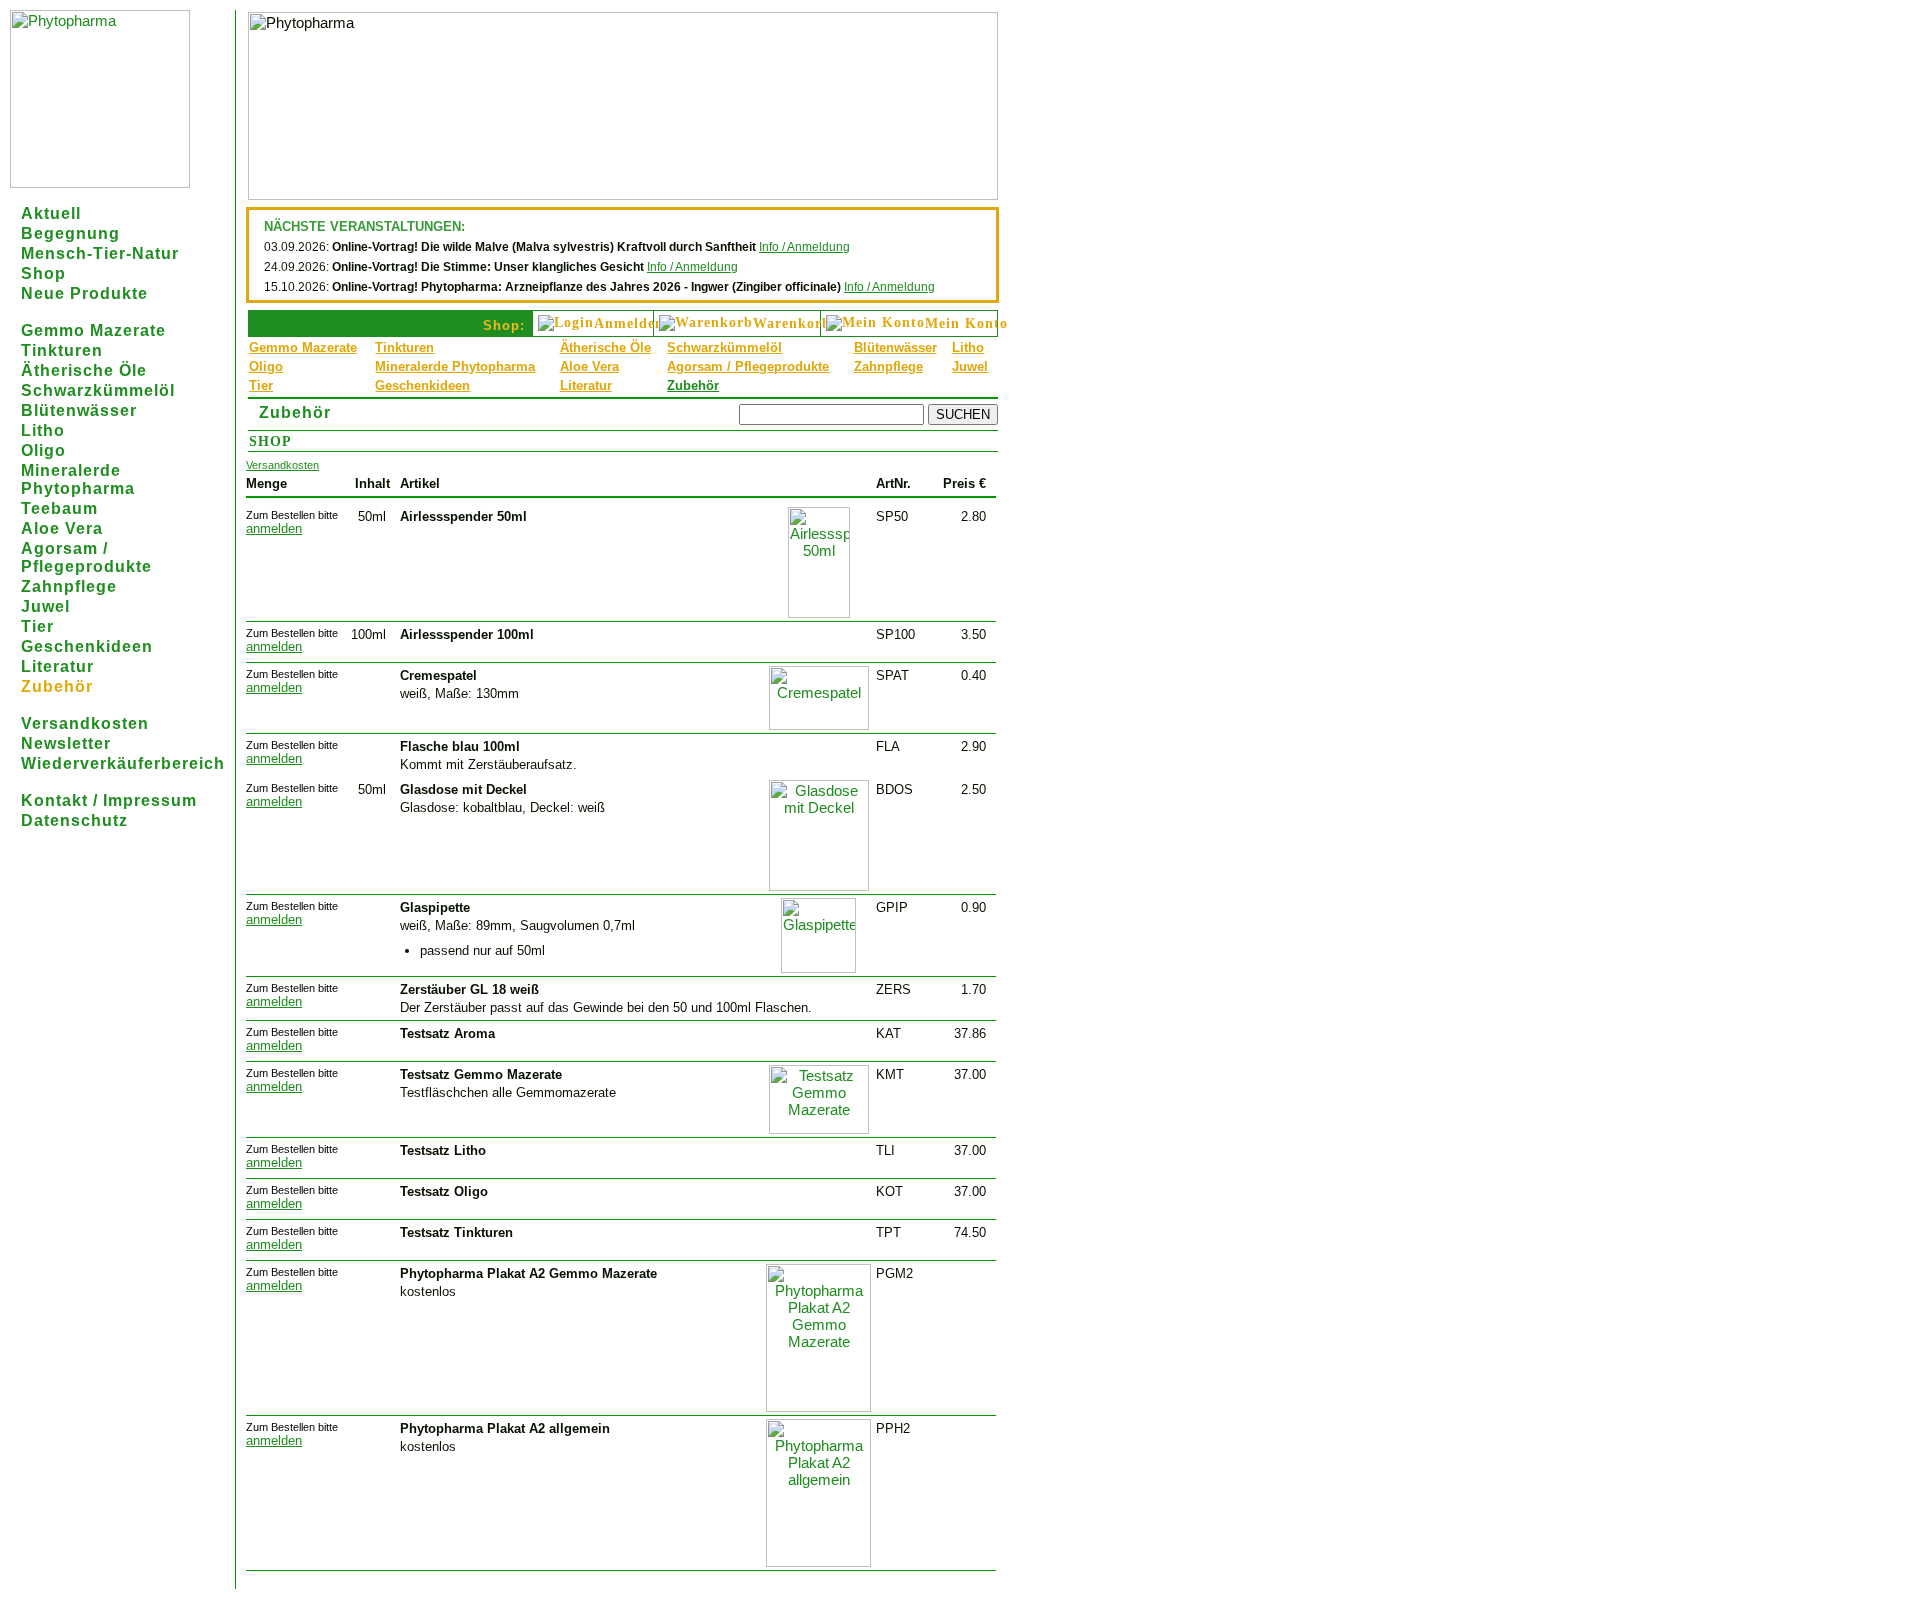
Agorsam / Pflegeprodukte (86, 557)
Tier (37, 626)
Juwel (45, 606)
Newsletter (66, 743)
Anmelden (629, 323)
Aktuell (51, 213)
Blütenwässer (79, 410)
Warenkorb (792, 323)
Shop (43, 273)
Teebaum (59, 508)
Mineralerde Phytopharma (78, 479)
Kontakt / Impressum (109, 800)
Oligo (43, 450)
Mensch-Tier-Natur (100, 253)
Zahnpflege (69, 586)
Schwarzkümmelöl (98, 390)
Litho (43, 430)
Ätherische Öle (84, 370)
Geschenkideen (87, 646)
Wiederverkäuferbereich (123, 763)
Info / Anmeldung (804, 247)
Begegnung (70, 233)
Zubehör (57, 686)
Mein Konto (966, 323)
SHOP (270, 441)
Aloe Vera (62, 528)
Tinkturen (62, 350)
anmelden (274, 528)
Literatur (57, 666)
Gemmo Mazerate (93, 330)
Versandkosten (85, 723)
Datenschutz (74, 820)
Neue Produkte (84, 293)
